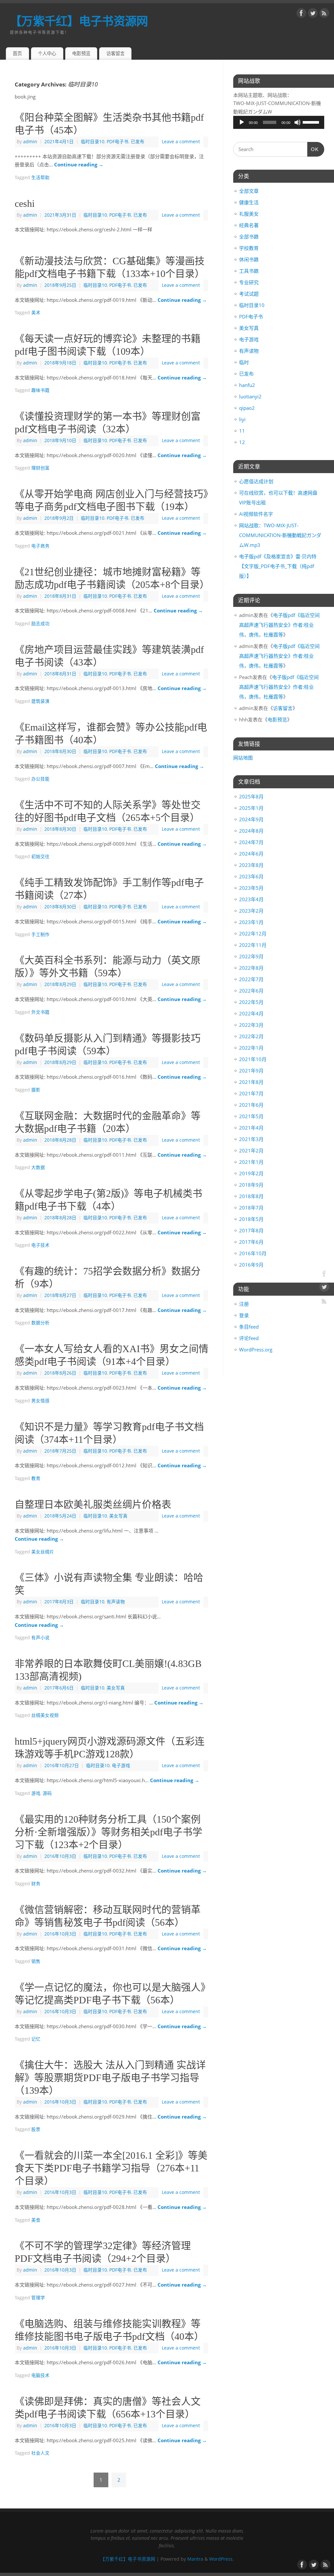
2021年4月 (251, 1128)
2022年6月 (251, 991)
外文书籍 (40, 1012)
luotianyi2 (250, 396)
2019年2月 (251, 1173)
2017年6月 (251, 1242)
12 (242, 442)
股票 (36, 2129)
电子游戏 (121, 1766)
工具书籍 (249, 271)
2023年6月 (251, 876)
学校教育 (249, 248)
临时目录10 (93, 142)
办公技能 (40, 779)
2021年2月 (251, 1150)
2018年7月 (251, 1208)
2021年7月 (251, 1093)
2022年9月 (251, 956)
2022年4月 (251, 1013)
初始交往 (40, 856)
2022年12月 (253, 933)
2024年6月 (251, 854)
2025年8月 (251, 796)
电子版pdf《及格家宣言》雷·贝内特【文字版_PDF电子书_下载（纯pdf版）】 (278, 566)
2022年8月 (251, 968)
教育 (36, 1478)
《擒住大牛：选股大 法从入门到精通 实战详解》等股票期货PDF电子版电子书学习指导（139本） (110, 2078)
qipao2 (247, 408)
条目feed (249, 1327)
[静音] (297, 122)
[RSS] (324, 14)
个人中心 (47, 53)
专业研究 (249, 282)
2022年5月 (251, 1002)
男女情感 (40, 1401)
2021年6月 (251, 1105)
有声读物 (116, 1602)
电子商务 (40, 546)
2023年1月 (251, 922)
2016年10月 (253, 1253)
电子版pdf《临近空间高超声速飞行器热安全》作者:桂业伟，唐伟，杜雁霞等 (279, 625)
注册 (244, 1304)
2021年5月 (251, 1116)
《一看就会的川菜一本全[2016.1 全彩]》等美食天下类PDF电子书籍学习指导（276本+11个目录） (111, 2168)
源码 (47, 1793)
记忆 (36, 2039)
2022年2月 (251, 1036)
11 (242, 431)
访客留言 (115, 53)
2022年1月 (251, 1048)
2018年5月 (251, 1219)
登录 (244, 1315)
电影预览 (81, 53)
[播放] (242, 122)
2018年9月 (251, 1185)
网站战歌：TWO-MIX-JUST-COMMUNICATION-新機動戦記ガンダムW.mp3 (280, 535)
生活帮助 (40, 177)
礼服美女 (249, 214)
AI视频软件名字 (256, 514)
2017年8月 (251, 1230)
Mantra (195, 2559)
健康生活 (249, 202)
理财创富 (40, 468)
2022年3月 (251, 1025)
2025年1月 (251, 808)
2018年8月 (251, 1196)
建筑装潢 (40, 701)
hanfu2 (247, 385)
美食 (36, 2220)
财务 (36, 1884)
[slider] (312, 122)
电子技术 (40, 1245)
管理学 (38, 2298)
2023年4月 (251, 899)
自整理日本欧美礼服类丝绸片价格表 (93, 1504)
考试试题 (249, 294)
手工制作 (40, 934)
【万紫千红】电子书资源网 (79, 21)
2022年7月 (251, 979)
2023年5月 (251, 888)
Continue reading (79, 164)
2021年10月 (253, 1059)
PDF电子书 (118, 142)
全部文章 (249, 191)
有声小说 (40, 1638)
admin (30, 142)
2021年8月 (251, 1082)
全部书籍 (249, 237)
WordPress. (221, 2559)
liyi (242, 419)
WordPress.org (256, 1350)
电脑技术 (40, 2375)
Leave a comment (181, 142)
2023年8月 (251, 865)
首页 (17, 53)
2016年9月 (251, 1265)
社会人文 (40, 2453)
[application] (279, 122)
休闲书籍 (249, 259)
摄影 (36, 1090)
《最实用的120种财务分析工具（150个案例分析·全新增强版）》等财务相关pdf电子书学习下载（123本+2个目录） (108, 1832)
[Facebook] (301, 14)
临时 (244, 362)
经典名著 (249, 225)
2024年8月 (251, 831)
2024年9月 (251, 819)
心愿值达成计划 (256, 481)
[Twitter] (313, 14)
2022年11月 (253, 945)
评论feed (249, 1338)
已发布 (138, 142)
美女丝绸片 (43, 1552)
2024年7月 (251, 842)
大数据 (38, 1167)
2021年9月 (251, 1071)
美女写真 (118, 1516)
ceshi (25, 203)
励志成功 (40, 624)
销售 (36, 1961)
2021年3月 (251, 1139)
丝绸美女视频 (45, 1715)
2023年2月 (251, 911)
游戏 (36, 1793)
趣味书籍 (40, 390)
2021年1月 (251, 1162)
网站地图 (243, 758)
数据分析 (40, 1323)
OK (313, 149)
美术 (36, 313)
